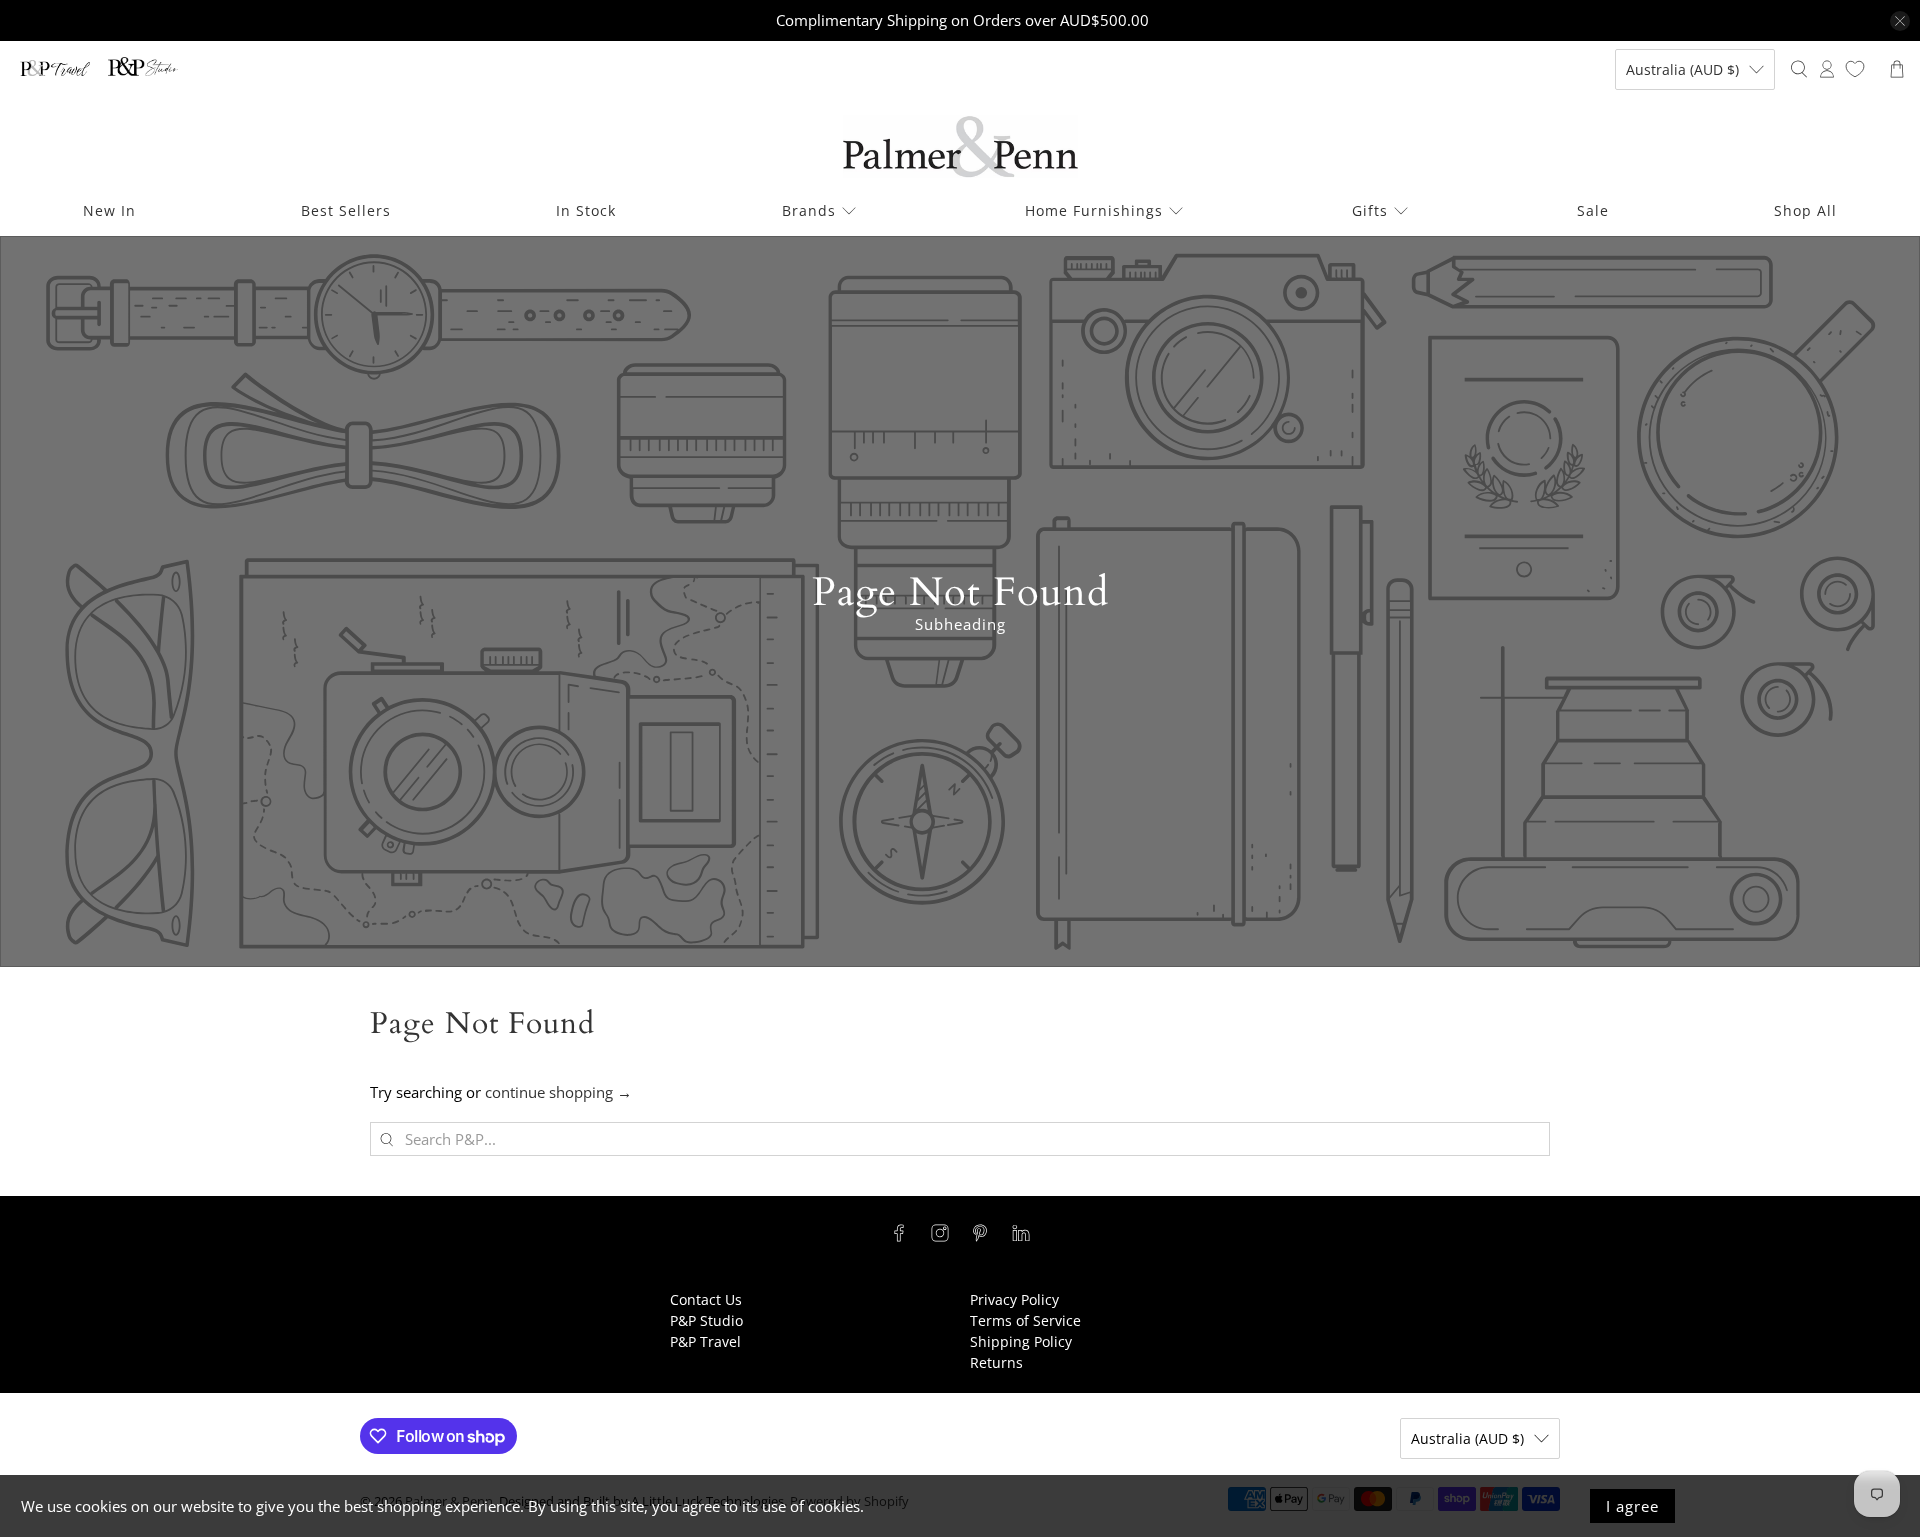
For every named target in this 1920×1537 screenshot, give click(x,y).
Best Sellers (346, 210)
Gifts (1370, 210)
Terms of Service (1025, 1320)
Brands (809, 210)
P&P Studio (706, 1320)
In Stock (586, 210)
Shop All (1805, 210)
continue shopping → (558, 1092)
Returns (996, 1362)
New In (109, 210)
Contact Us (706, 1299)
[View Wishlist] (1855, 69)
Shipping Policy (1021, 1341)
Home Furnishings (1094, 210)
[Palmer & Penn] (960, 146)
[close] (1900, 21)
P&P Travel (705, 1341)
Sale (1593, 210)
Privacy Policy (1014, 1299)
